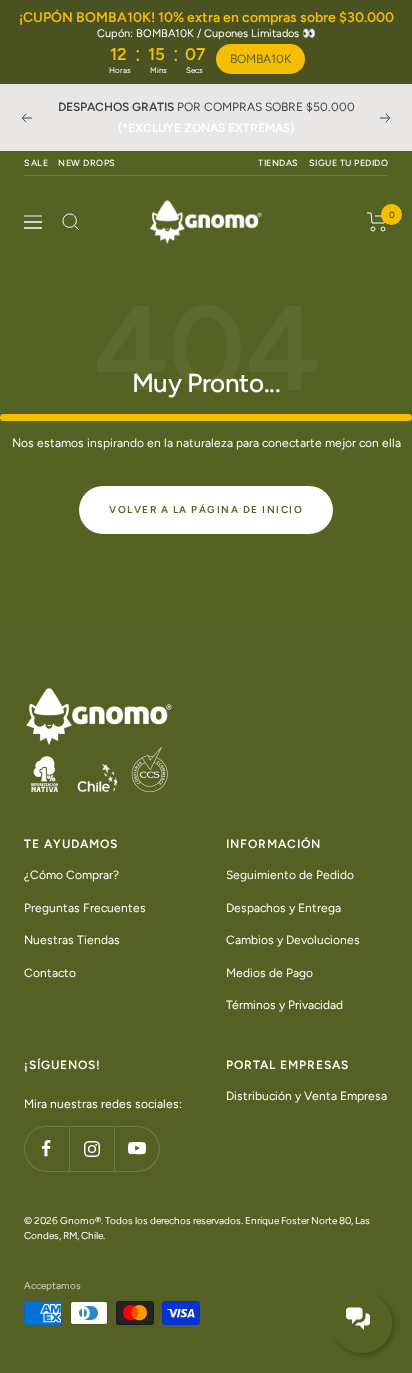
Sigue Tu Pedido (349, 162)
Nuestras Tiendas (72, 940)
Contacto (50, 972)
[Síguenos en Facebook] (46, 1148)
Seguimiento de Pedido (290, 875)
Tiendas (278, 162)
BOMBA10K (260, 59)
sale (36, 162)
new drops (87, 162)
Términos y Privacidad (284, 1005)
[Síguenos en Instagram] (91, 1148)
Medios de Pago (269, 972)
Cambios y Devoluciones (293, 940)
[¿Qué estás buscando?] (71, 222)
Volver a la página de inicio (206, 509)
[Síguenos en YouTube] (136, 1148)
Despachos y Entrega (283, 907)
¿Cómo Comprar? (71, 875)
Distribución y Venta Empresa (306, 1095)
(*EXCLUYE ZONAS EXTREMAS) (206, 128)
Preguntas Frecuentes (85, 907)
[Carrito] (377, 222)
